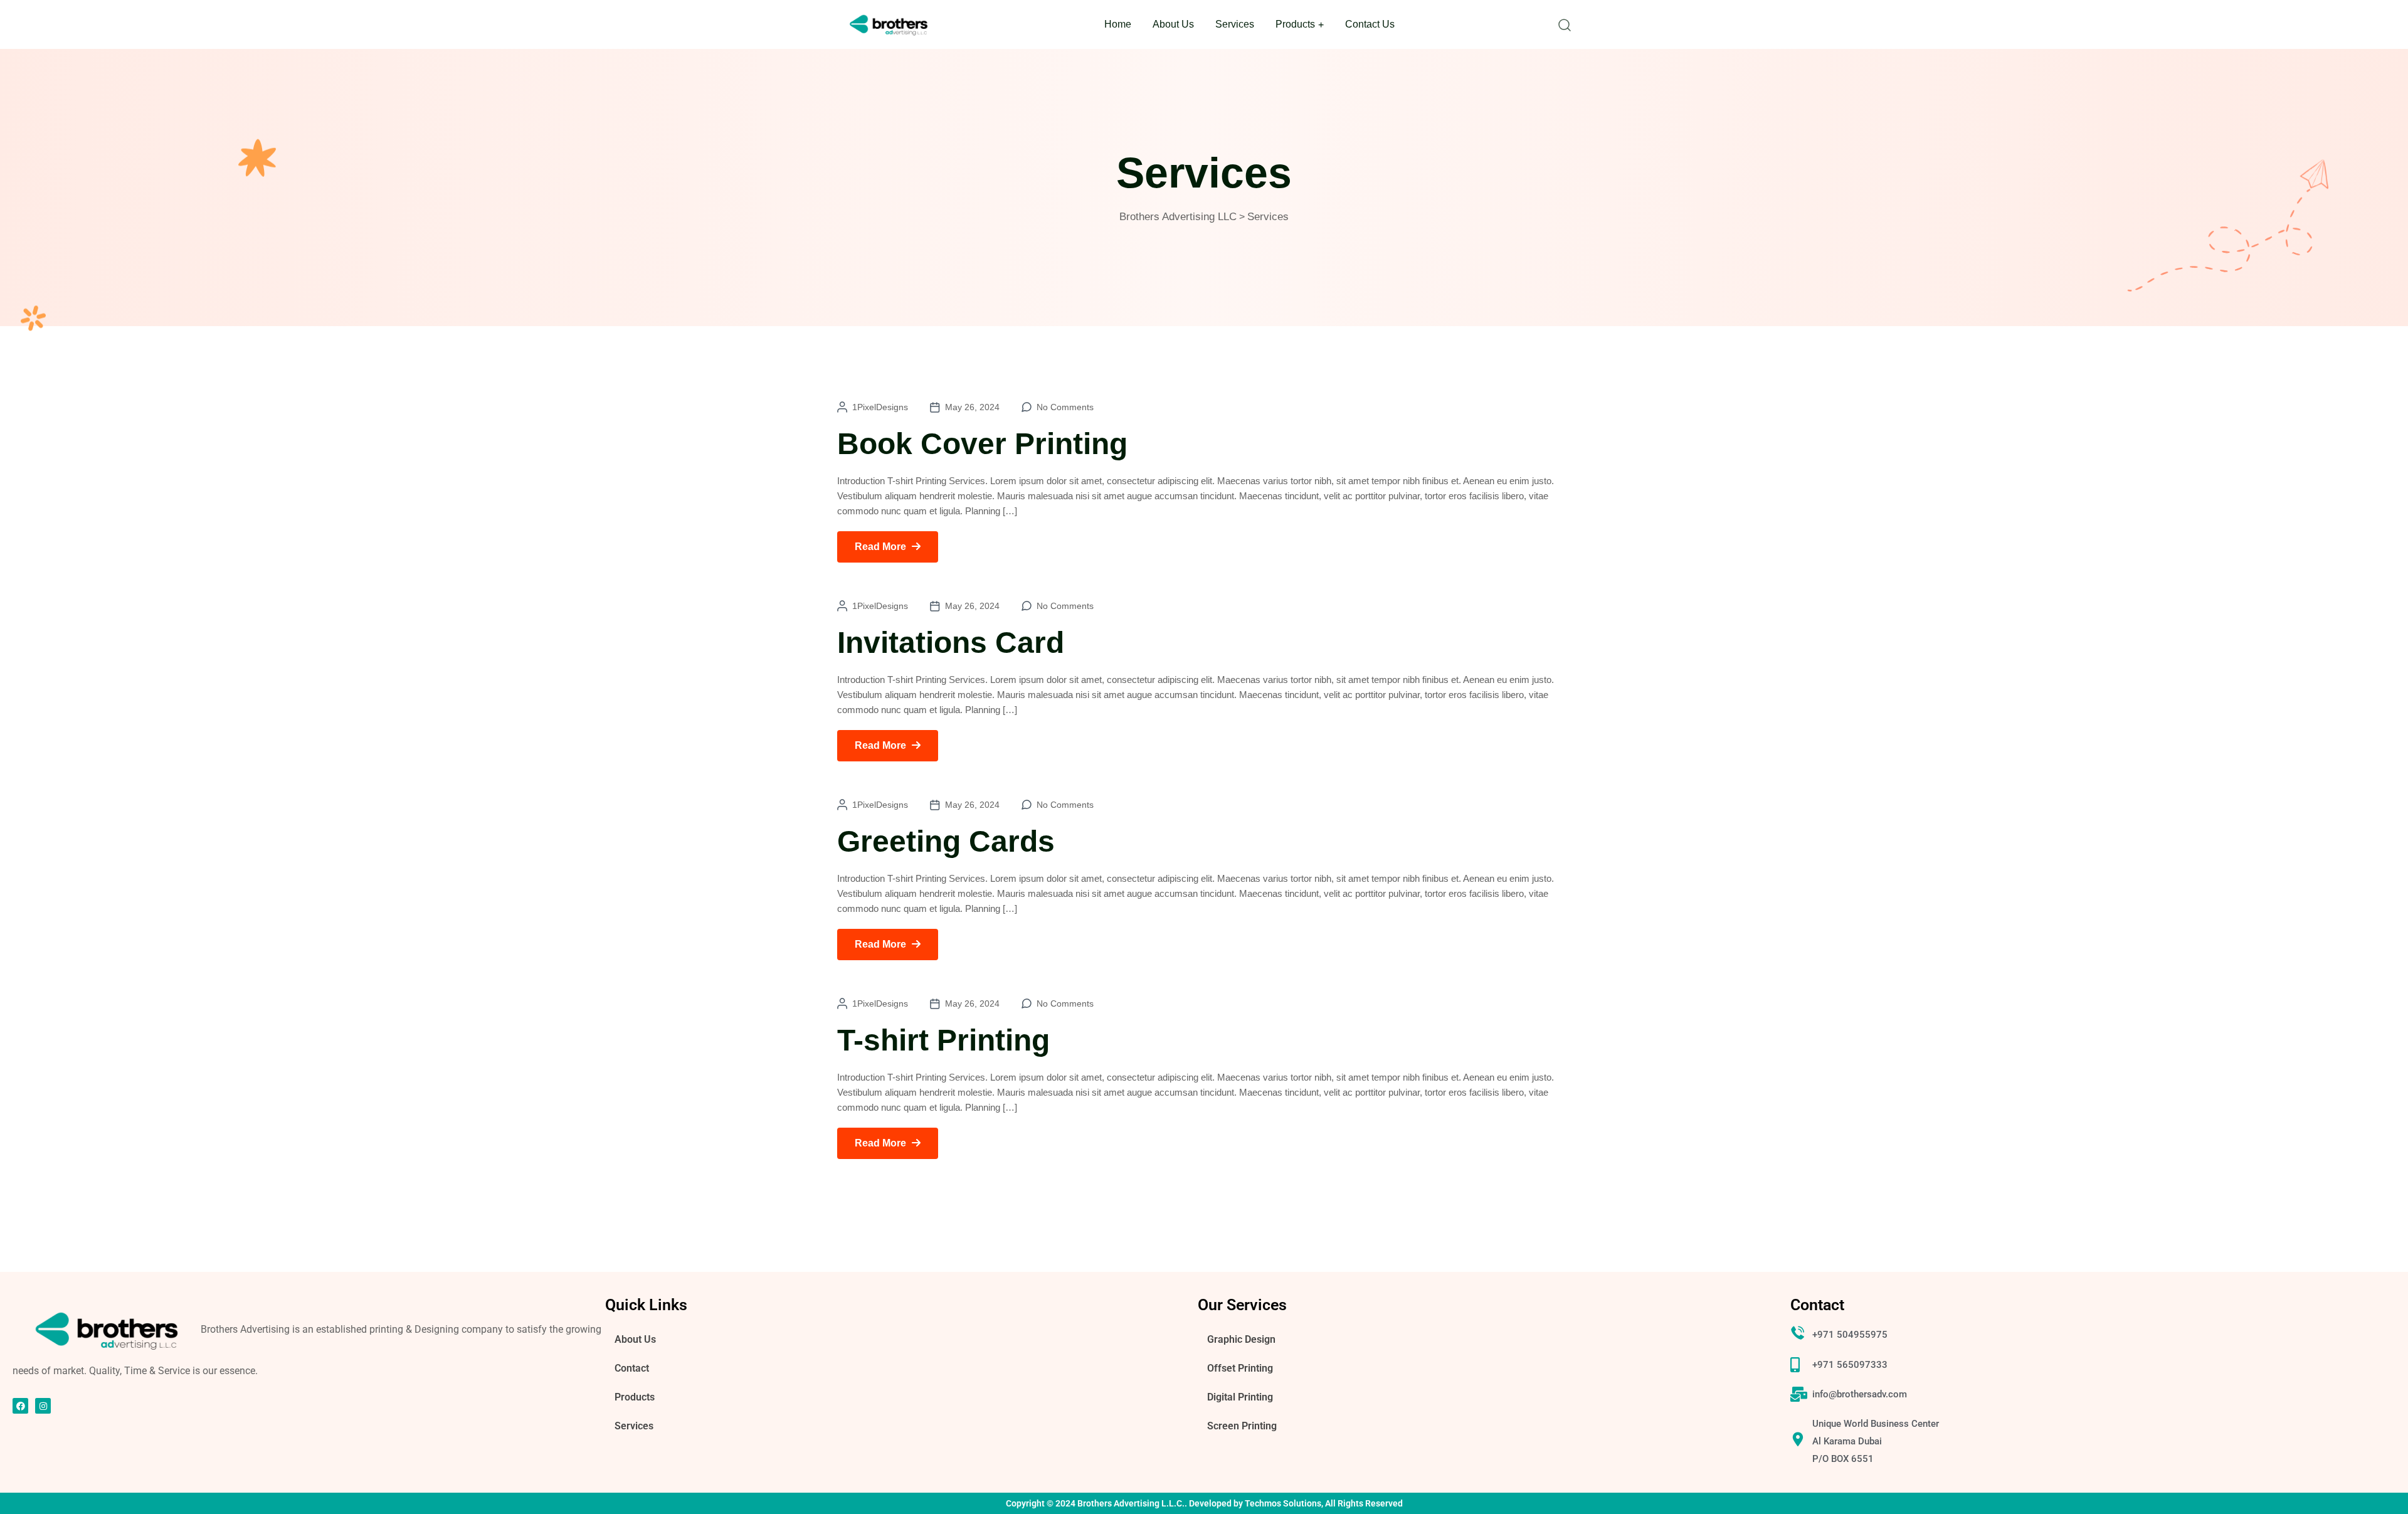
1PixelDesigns (880, 407)
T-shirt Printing (943, 1040)
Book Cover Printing (982, 444)
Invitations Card (951, 643)
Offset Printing (1240, 1368)
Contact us (1370, 24)
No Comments (1065, 407)
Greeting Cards (946, 841)
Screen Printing (1242, 1426)
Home (1118, 24)
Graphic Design (1241, 1339)
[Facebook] (20, 1406)
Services (1235, 24)
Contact (632, 1368)
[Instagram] (43, 1406)
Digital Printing (1240, 1397)
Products (1295, 24)
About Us (1173, 24)
